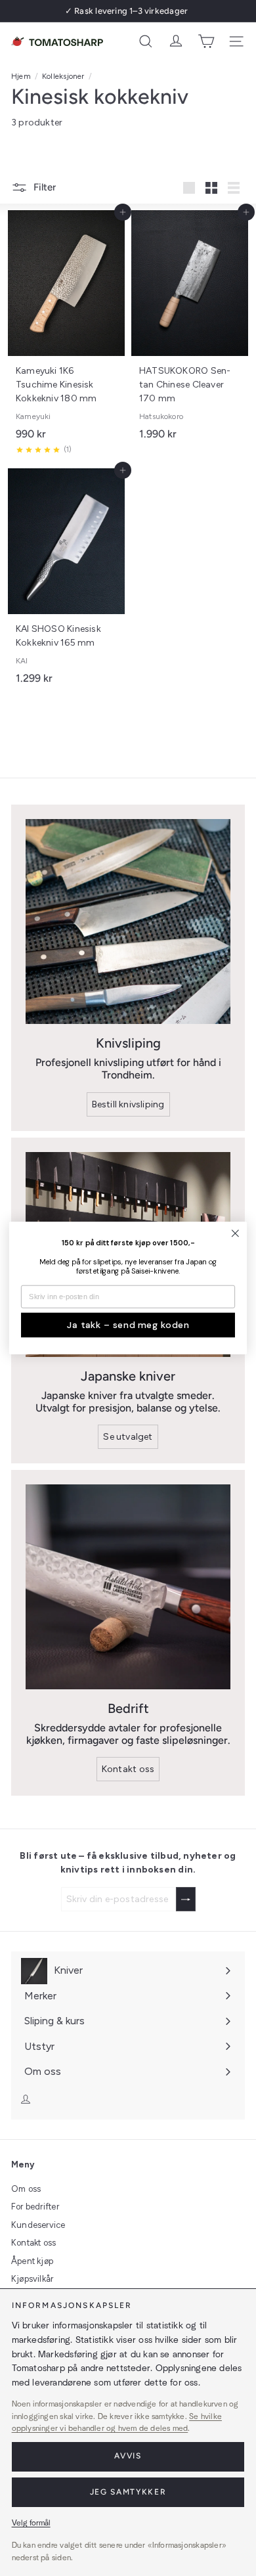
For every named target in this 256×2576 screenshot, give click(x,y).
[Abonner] (186, 1899)
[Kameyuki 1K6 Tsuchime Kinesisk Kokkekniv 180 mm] (66, 336)
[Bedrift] (128, 1587)
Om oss (26, 2189)
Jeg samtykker (128, 2492)
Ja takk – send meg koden (128, 1325)
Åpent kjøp (32, 2261)
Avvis (128, 2456)
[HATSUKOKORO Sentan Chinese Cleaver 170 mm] (190, 329)
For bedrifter (35, 2207)
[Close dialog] (235, 1233)
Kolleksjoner (63, 76)
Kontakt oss (33, 2243)
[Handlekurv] (206, 41)
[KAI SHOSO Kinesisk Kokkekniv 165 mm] (66, 581)
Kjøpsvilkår (32, 2279)
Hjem (21, 76)
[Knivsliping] (128, 922)
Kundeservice (38, 2225)
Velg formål (31, 2523)
